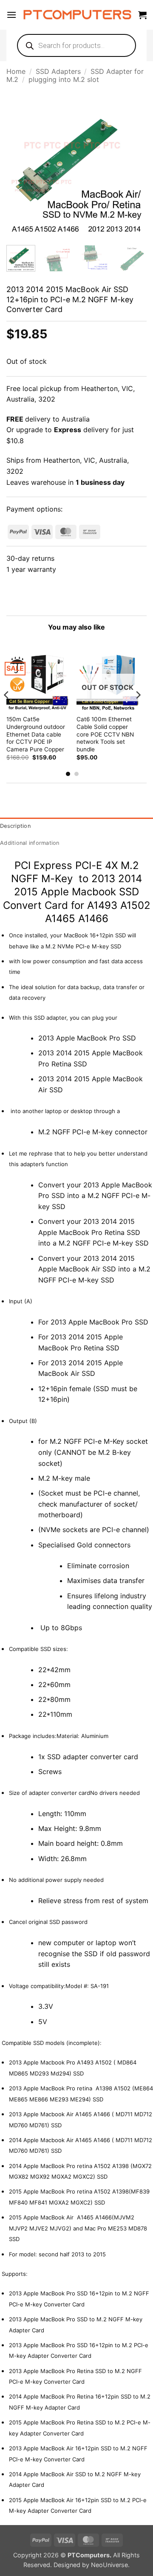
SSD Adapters (58, 71)
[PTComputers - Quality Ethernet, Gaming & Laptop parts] (77, 15)
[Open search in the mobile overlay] (76, 45)
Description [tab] (15, 826)
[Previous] (20, 167)
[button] (11, 15)
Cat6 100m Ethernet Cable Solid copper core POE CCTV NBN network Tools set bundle (105, 734)
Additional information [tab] (30, 843)
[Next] (133, 167)
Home (16, 71)
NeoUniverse (109, 2565)
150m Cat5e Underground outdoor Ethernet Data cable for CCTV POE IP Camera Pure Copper (36, 734)
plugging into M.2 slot (64, 79)
